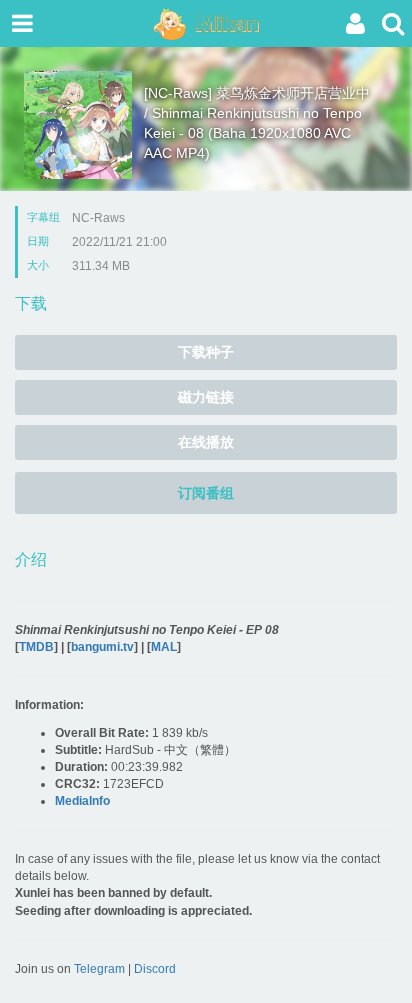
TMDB (36, 647)
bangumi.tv (102, 647)
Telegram (99, 969)
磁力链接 (206, 397)
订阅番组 (206, 493)
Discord (155, 969)
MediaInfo (82, 801)
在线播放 (206, 442)
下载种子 (206, 352)
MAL (164, 647)
